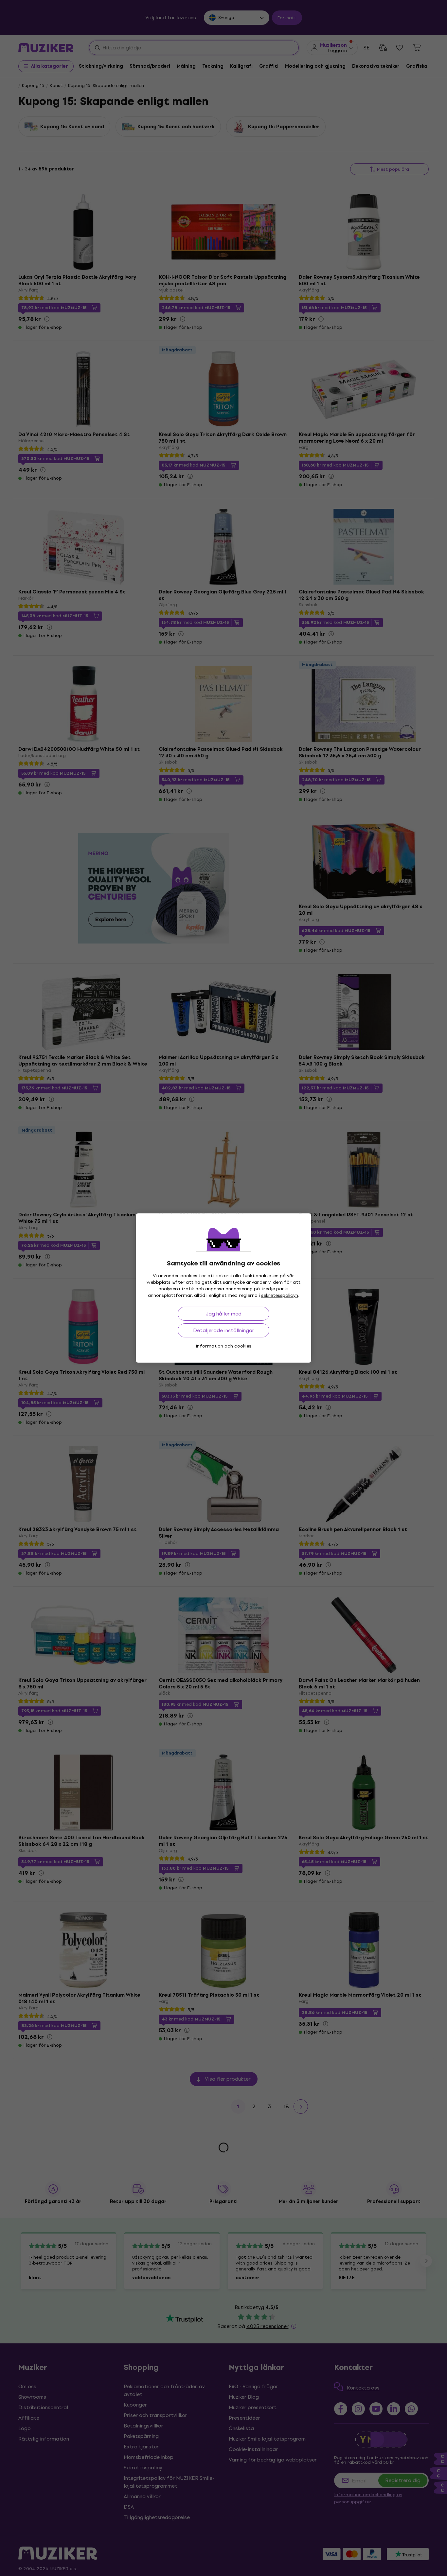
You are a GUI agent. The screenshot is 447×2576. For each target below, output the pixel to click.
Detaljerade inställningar (224, 1330)
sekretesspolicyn (280, 1295)
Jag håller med (224, 1314)
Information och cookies (223, 1346)
